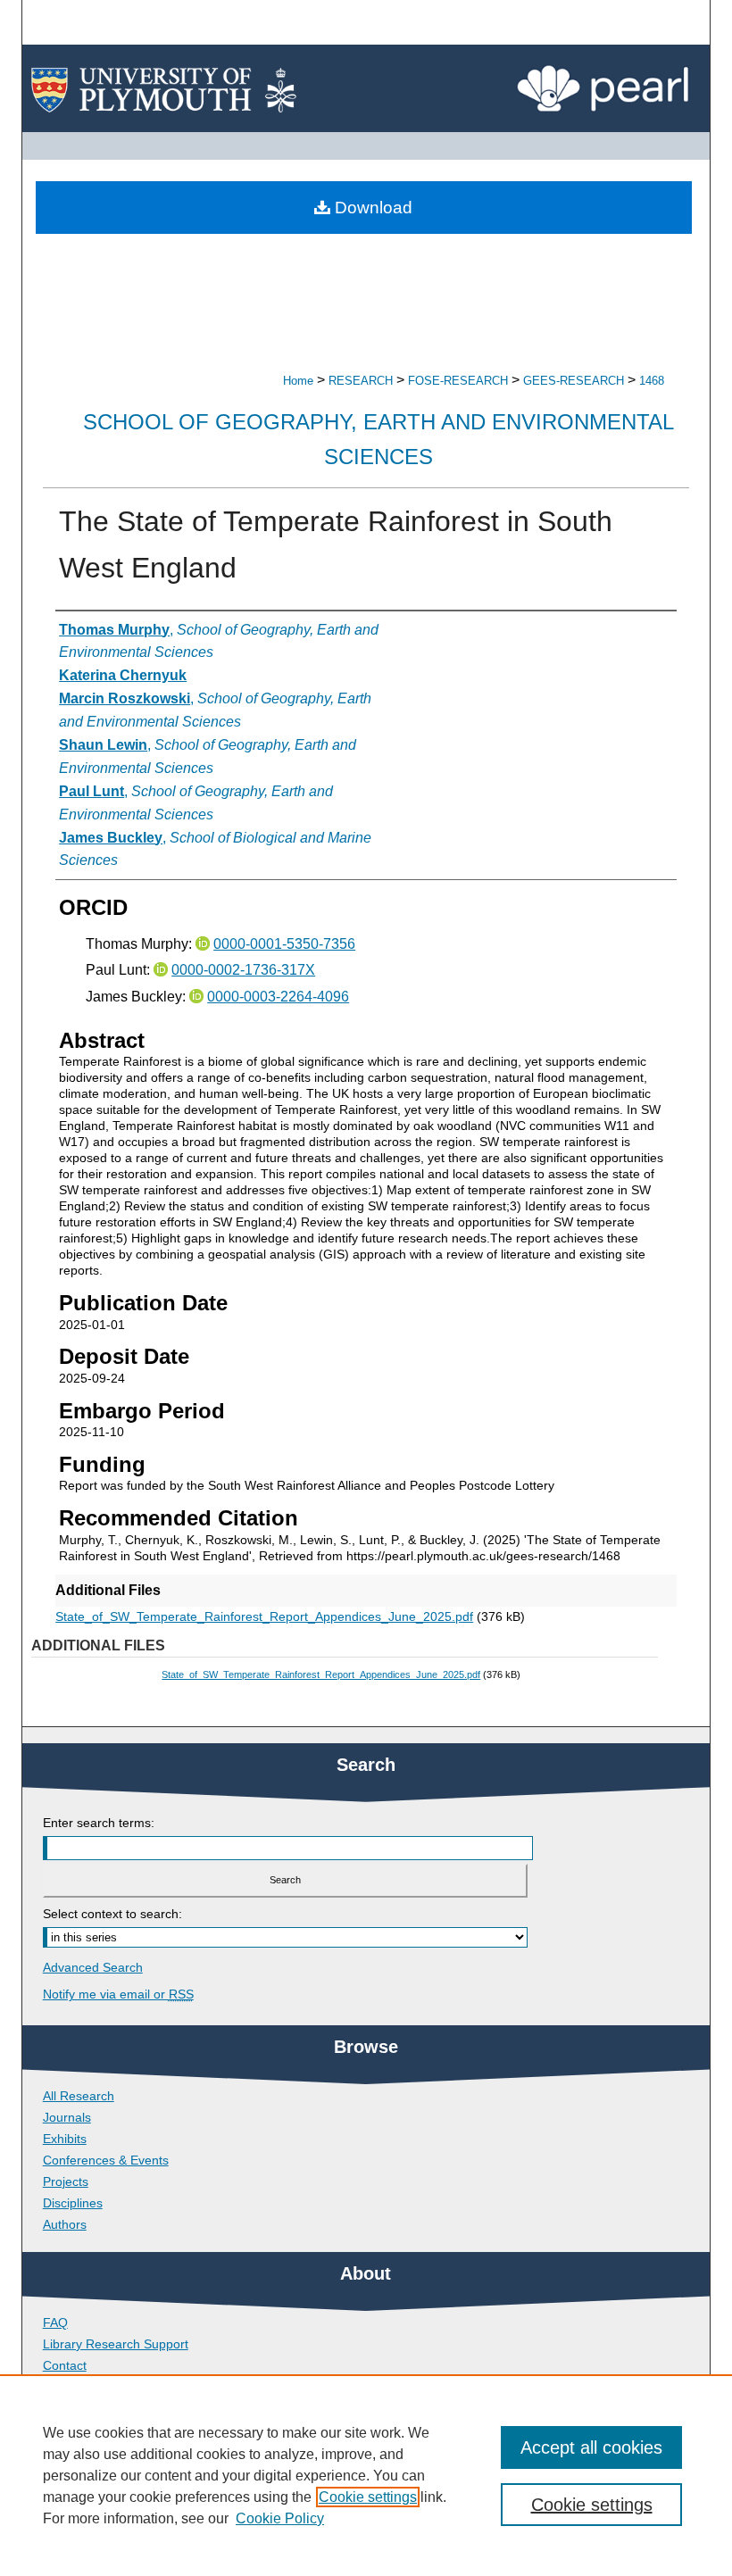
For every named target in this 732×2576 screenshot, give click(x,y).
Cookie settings (368, 2497)
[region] (366, 2475)
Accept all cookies (591, 2447)
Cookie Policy (280, 2518)
